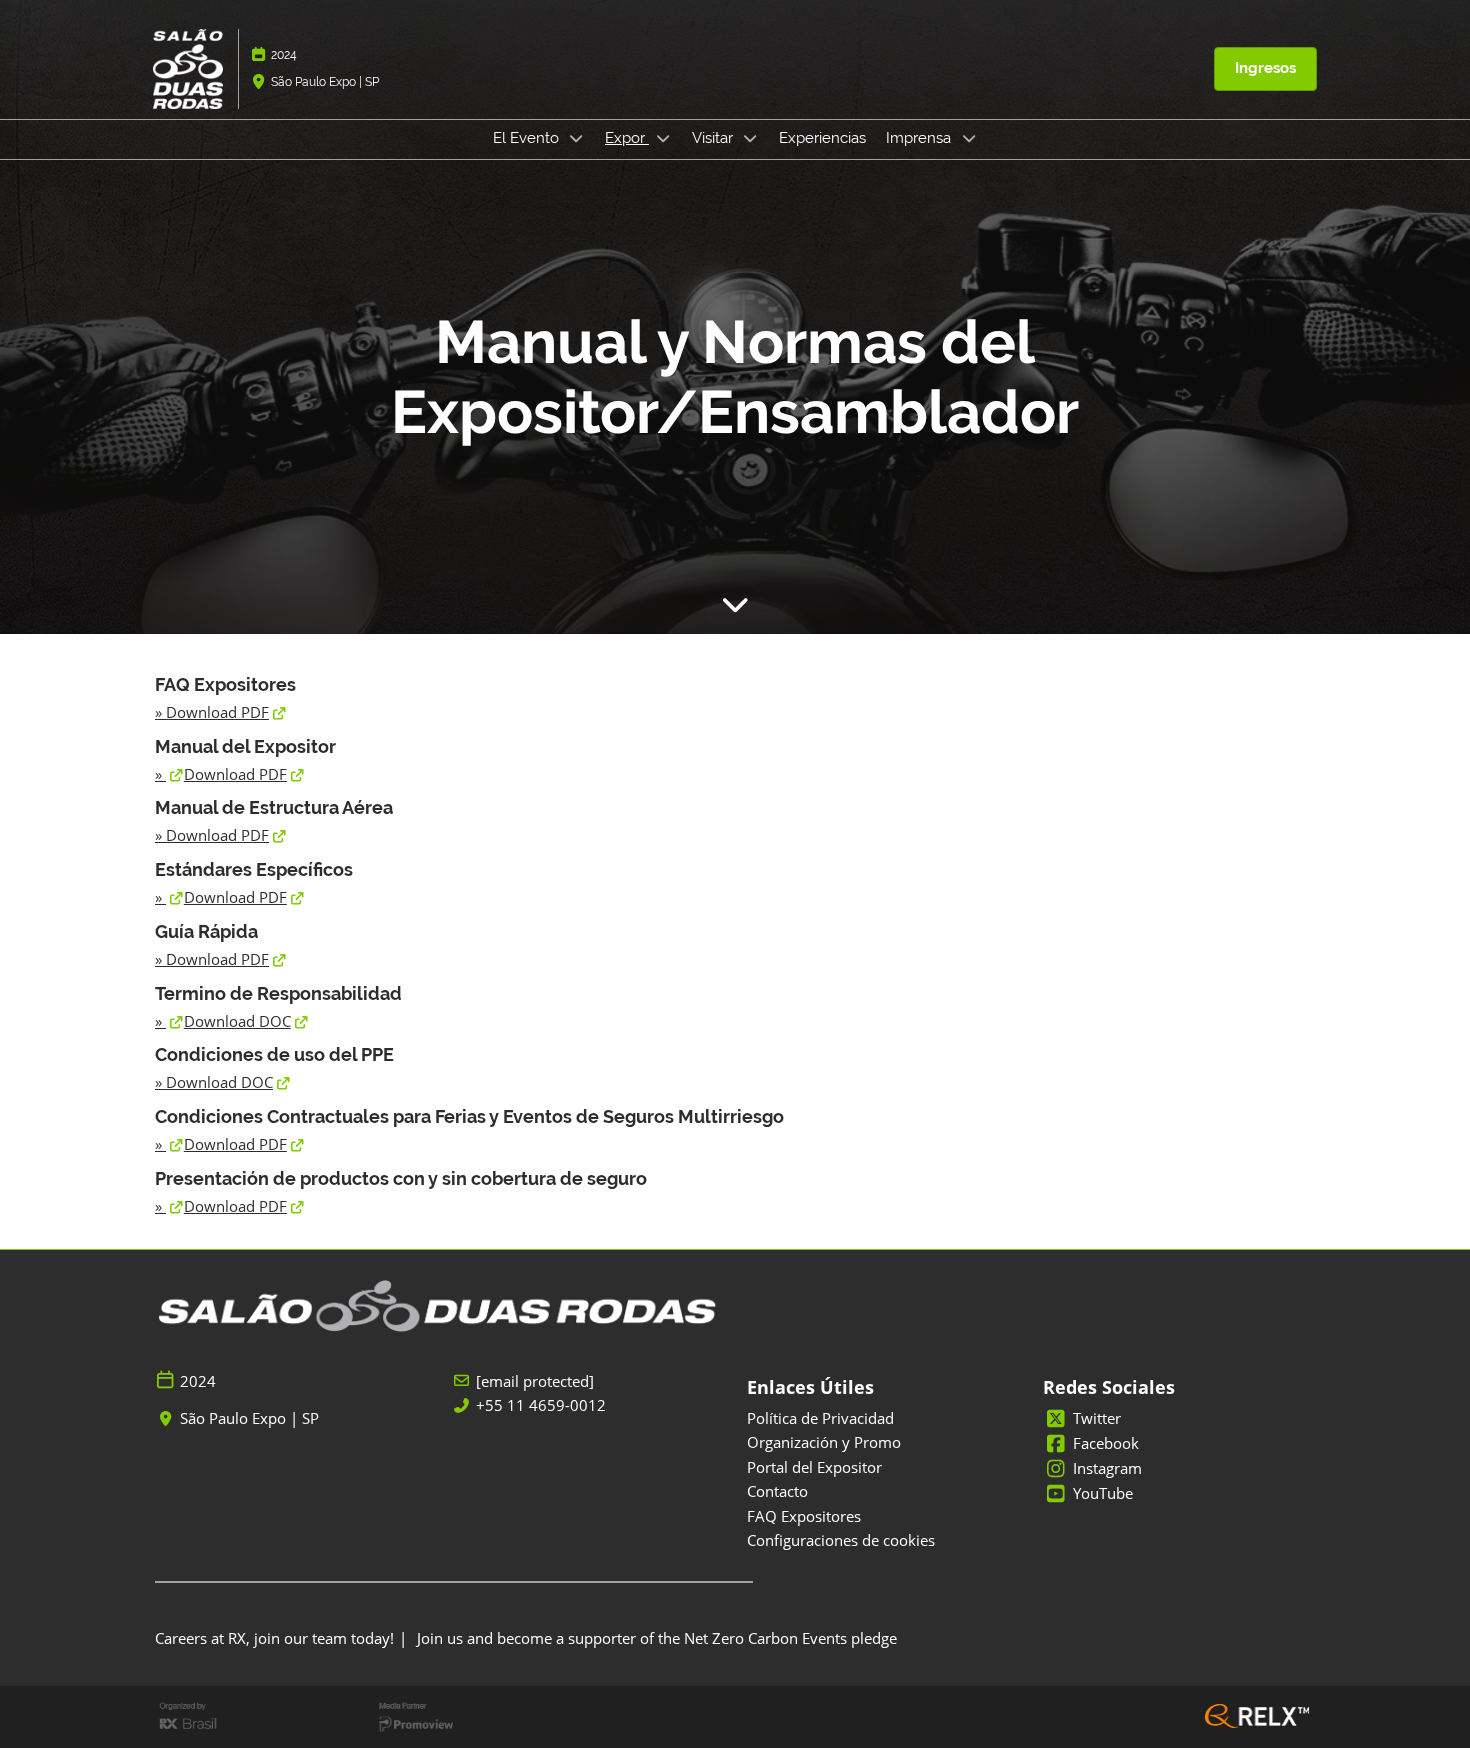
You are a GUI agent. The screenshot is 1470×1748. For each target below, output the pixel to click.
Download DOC (237, 1021)
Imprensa (920, 138)
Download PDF (217, 712)
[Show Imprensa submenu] (969, 138)
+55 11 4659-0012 (541, 1405)
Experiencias (822, 138)
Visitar (714, 138)
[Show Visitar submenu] (751, 138)
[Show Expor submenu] (663, 138)
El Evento (528, 138)
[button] (1265, 69)
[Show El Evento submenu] (577, 138)
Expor (627, 138)
